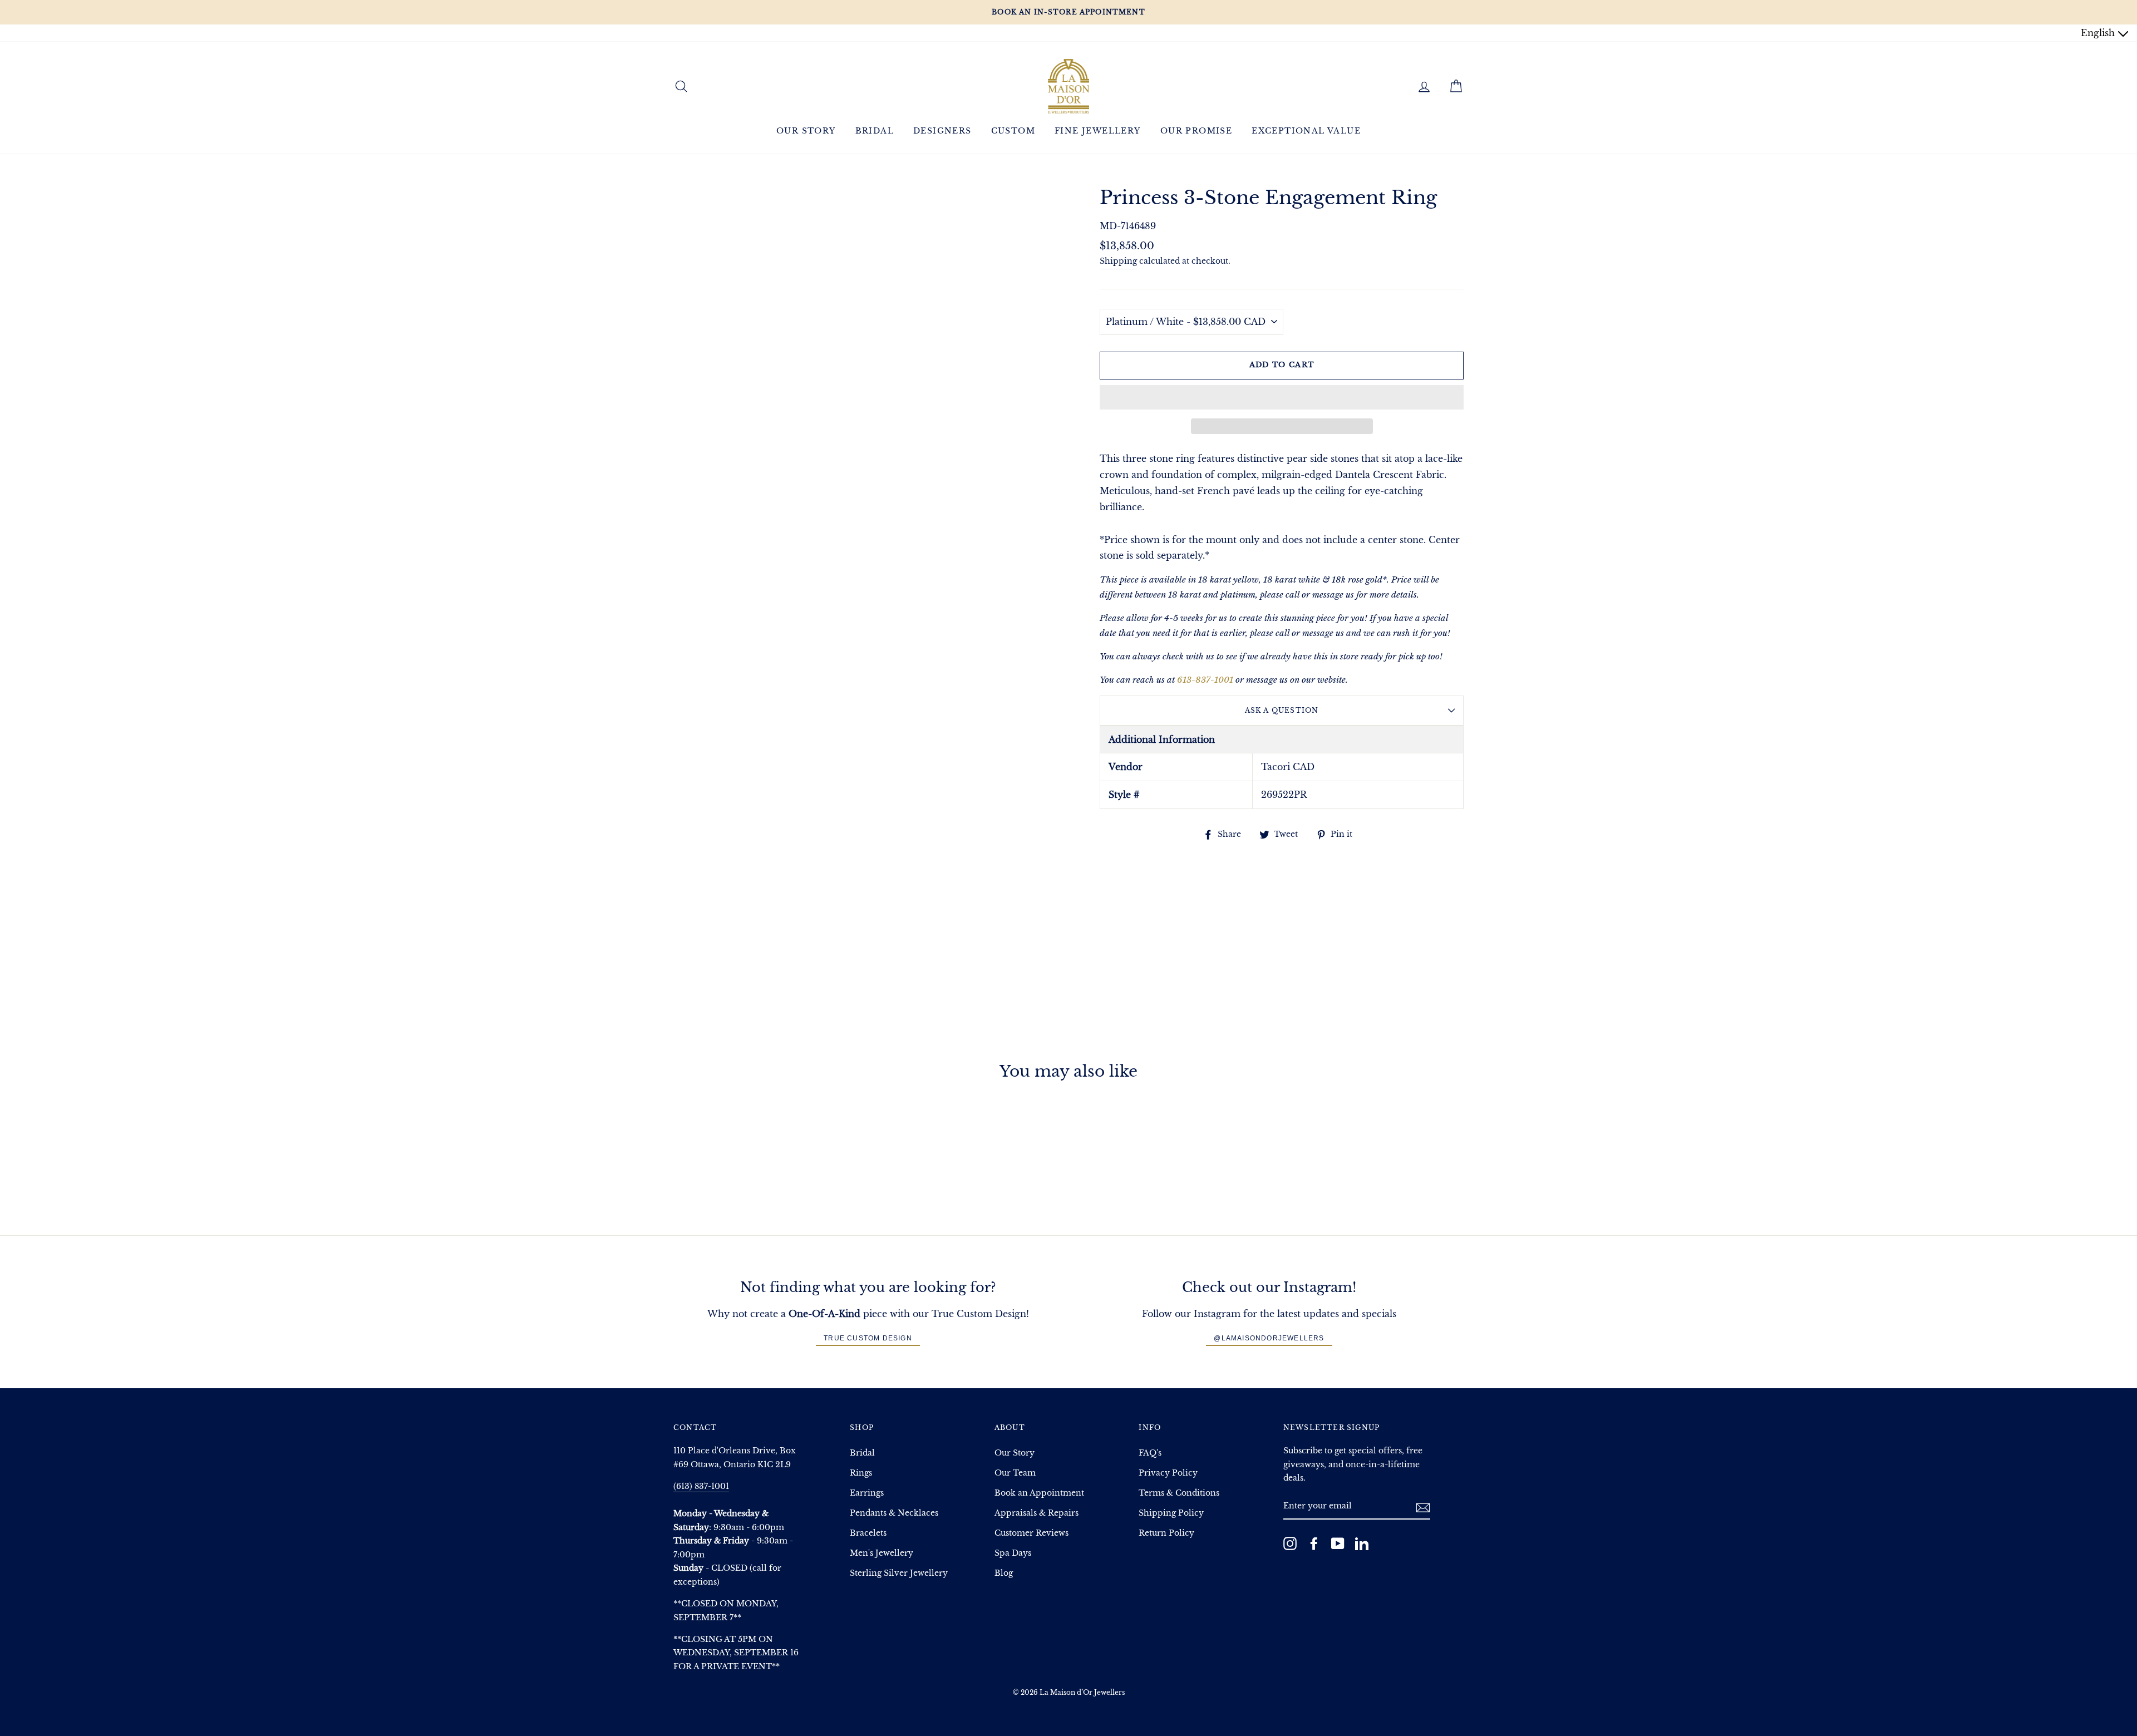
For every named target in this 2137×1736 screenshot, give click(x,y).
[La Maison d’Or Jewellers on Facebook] (1314, 1543)
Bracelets (868, 1533)
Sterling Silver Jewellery (899, 1573)
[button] (1282, 397)
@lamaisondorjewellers (1269, 1338)
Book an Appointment (1039, 1493)
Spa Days (1013, 1553)
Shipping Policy (1171, 1513)
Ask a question (1282, 710)
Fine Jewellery (1098, 131)
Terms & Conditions (1179, 1493)
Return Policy (1166, 1533)
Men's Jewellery (882, 1553)
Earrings (867, 1493)
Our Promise (1196, 131)
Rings (861, 1473)
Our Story (806, 131)
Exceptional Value (1306, 131)
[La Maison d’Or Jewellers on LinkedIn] (1362, 1543)
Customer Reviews (1031, 1533)
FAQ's (1150, 1453)
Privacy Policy (1168, 1473)
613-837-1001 (1205, 680)
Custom (1013, 131)
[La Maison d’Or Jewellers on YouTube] (1338, 1543)
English (2099, 33)
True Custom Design (868, 1338)
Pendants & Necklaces (894, 1513)
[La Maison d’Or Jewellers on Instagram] (1290, 1543)
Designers (942, 131)
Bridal (875, 131)
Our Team (1015, 1473)
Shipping (1118, 261)
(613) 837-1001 (701, 1486)
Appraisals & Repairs (1037, 1513)
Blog (1004, 1573)
